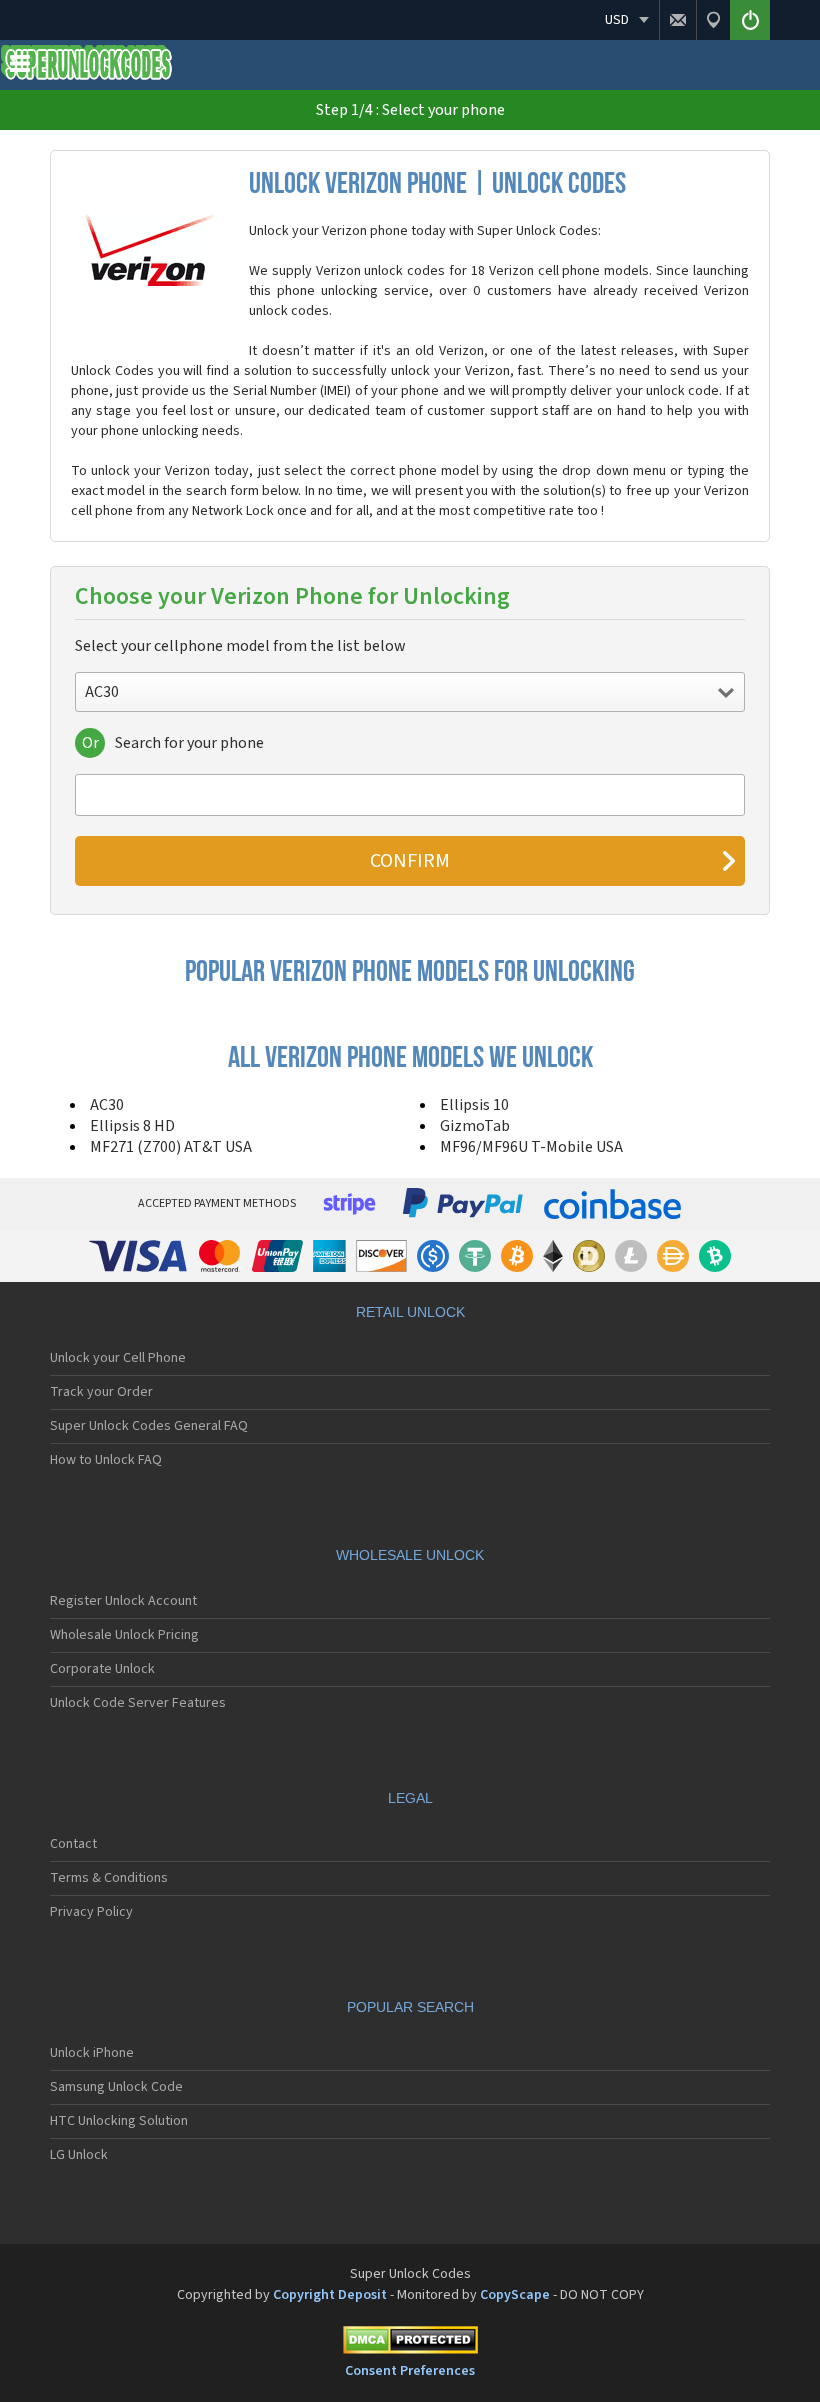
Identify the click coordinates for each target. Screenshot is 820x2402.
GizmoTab (475, 1126)
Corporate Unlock (102, 1669)
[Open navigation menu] (20, 68)
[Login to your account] (750, 20)
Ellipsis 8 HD (132, 1126)
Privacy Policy (91, 1912)
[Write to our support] (677, 20)
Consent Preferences (410, 2371)
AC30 (107, 1105)
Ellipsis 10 (474, 1105)
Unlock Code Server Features (138, 1703)
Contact (73, 1844)
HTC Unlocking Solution (119, 2121)
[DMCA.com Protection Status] (410, 2343)
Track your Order (101, 1392)
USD (617, 20)
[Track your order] (713, 20)
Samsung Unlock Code (116, 2087)
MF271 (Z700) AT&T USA (171, 1147)
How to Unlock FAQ (106, 1460)
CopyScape (515, 2295)
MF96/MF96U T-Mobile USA (531, 1147)
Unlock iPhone (92, 2053)
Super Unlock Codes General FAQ (149, 1426)
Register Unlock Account (123, 1601)
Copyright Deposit (330, 2295)
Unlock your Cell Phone (118, 1358)
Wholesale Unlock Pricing (124, 1635)
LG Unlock (79, 2155)
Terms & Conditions (109, 1878)
